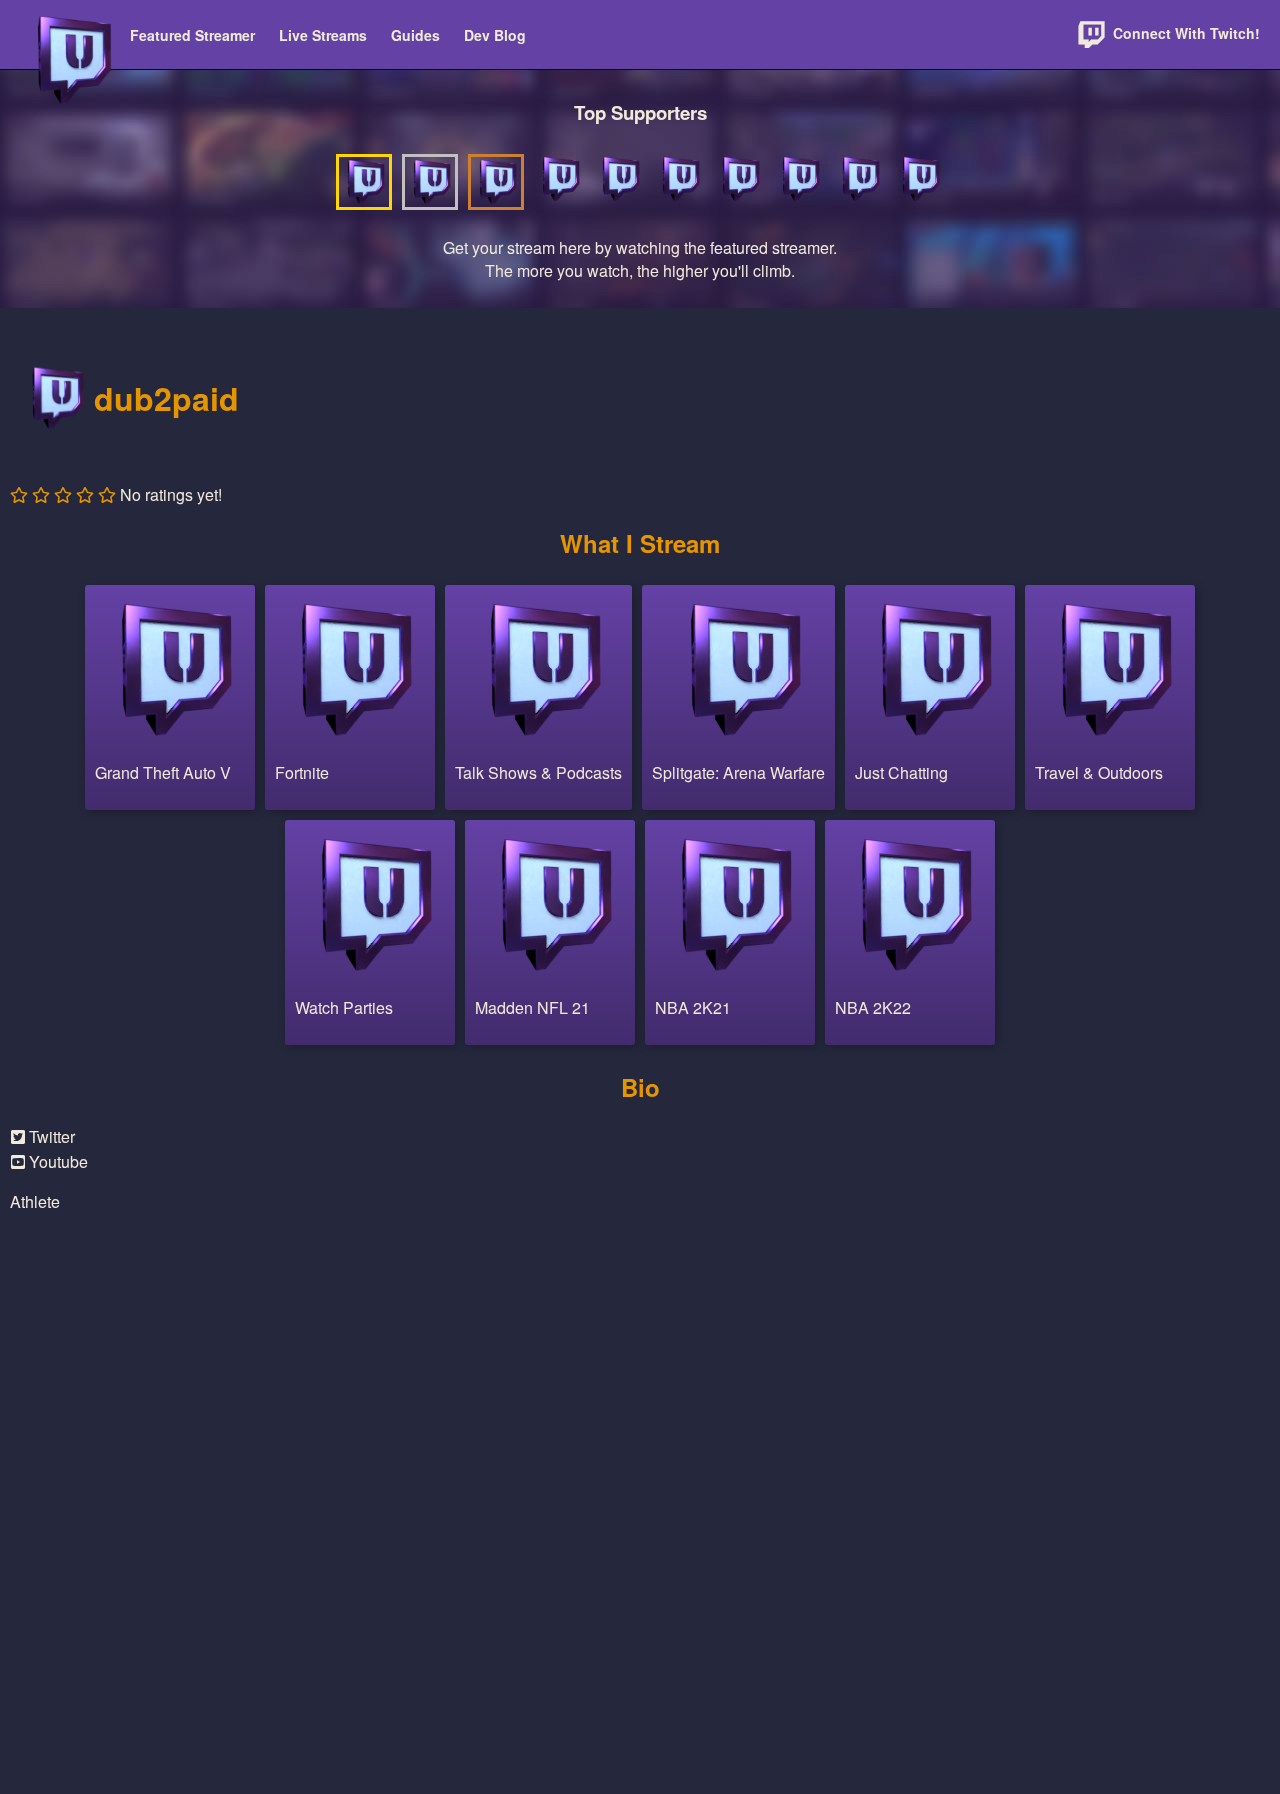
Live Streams (323, 35)
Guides (415, 35)
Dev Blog (495, 35)
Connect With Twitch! (1184, 33)
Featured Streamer (192, 35)
